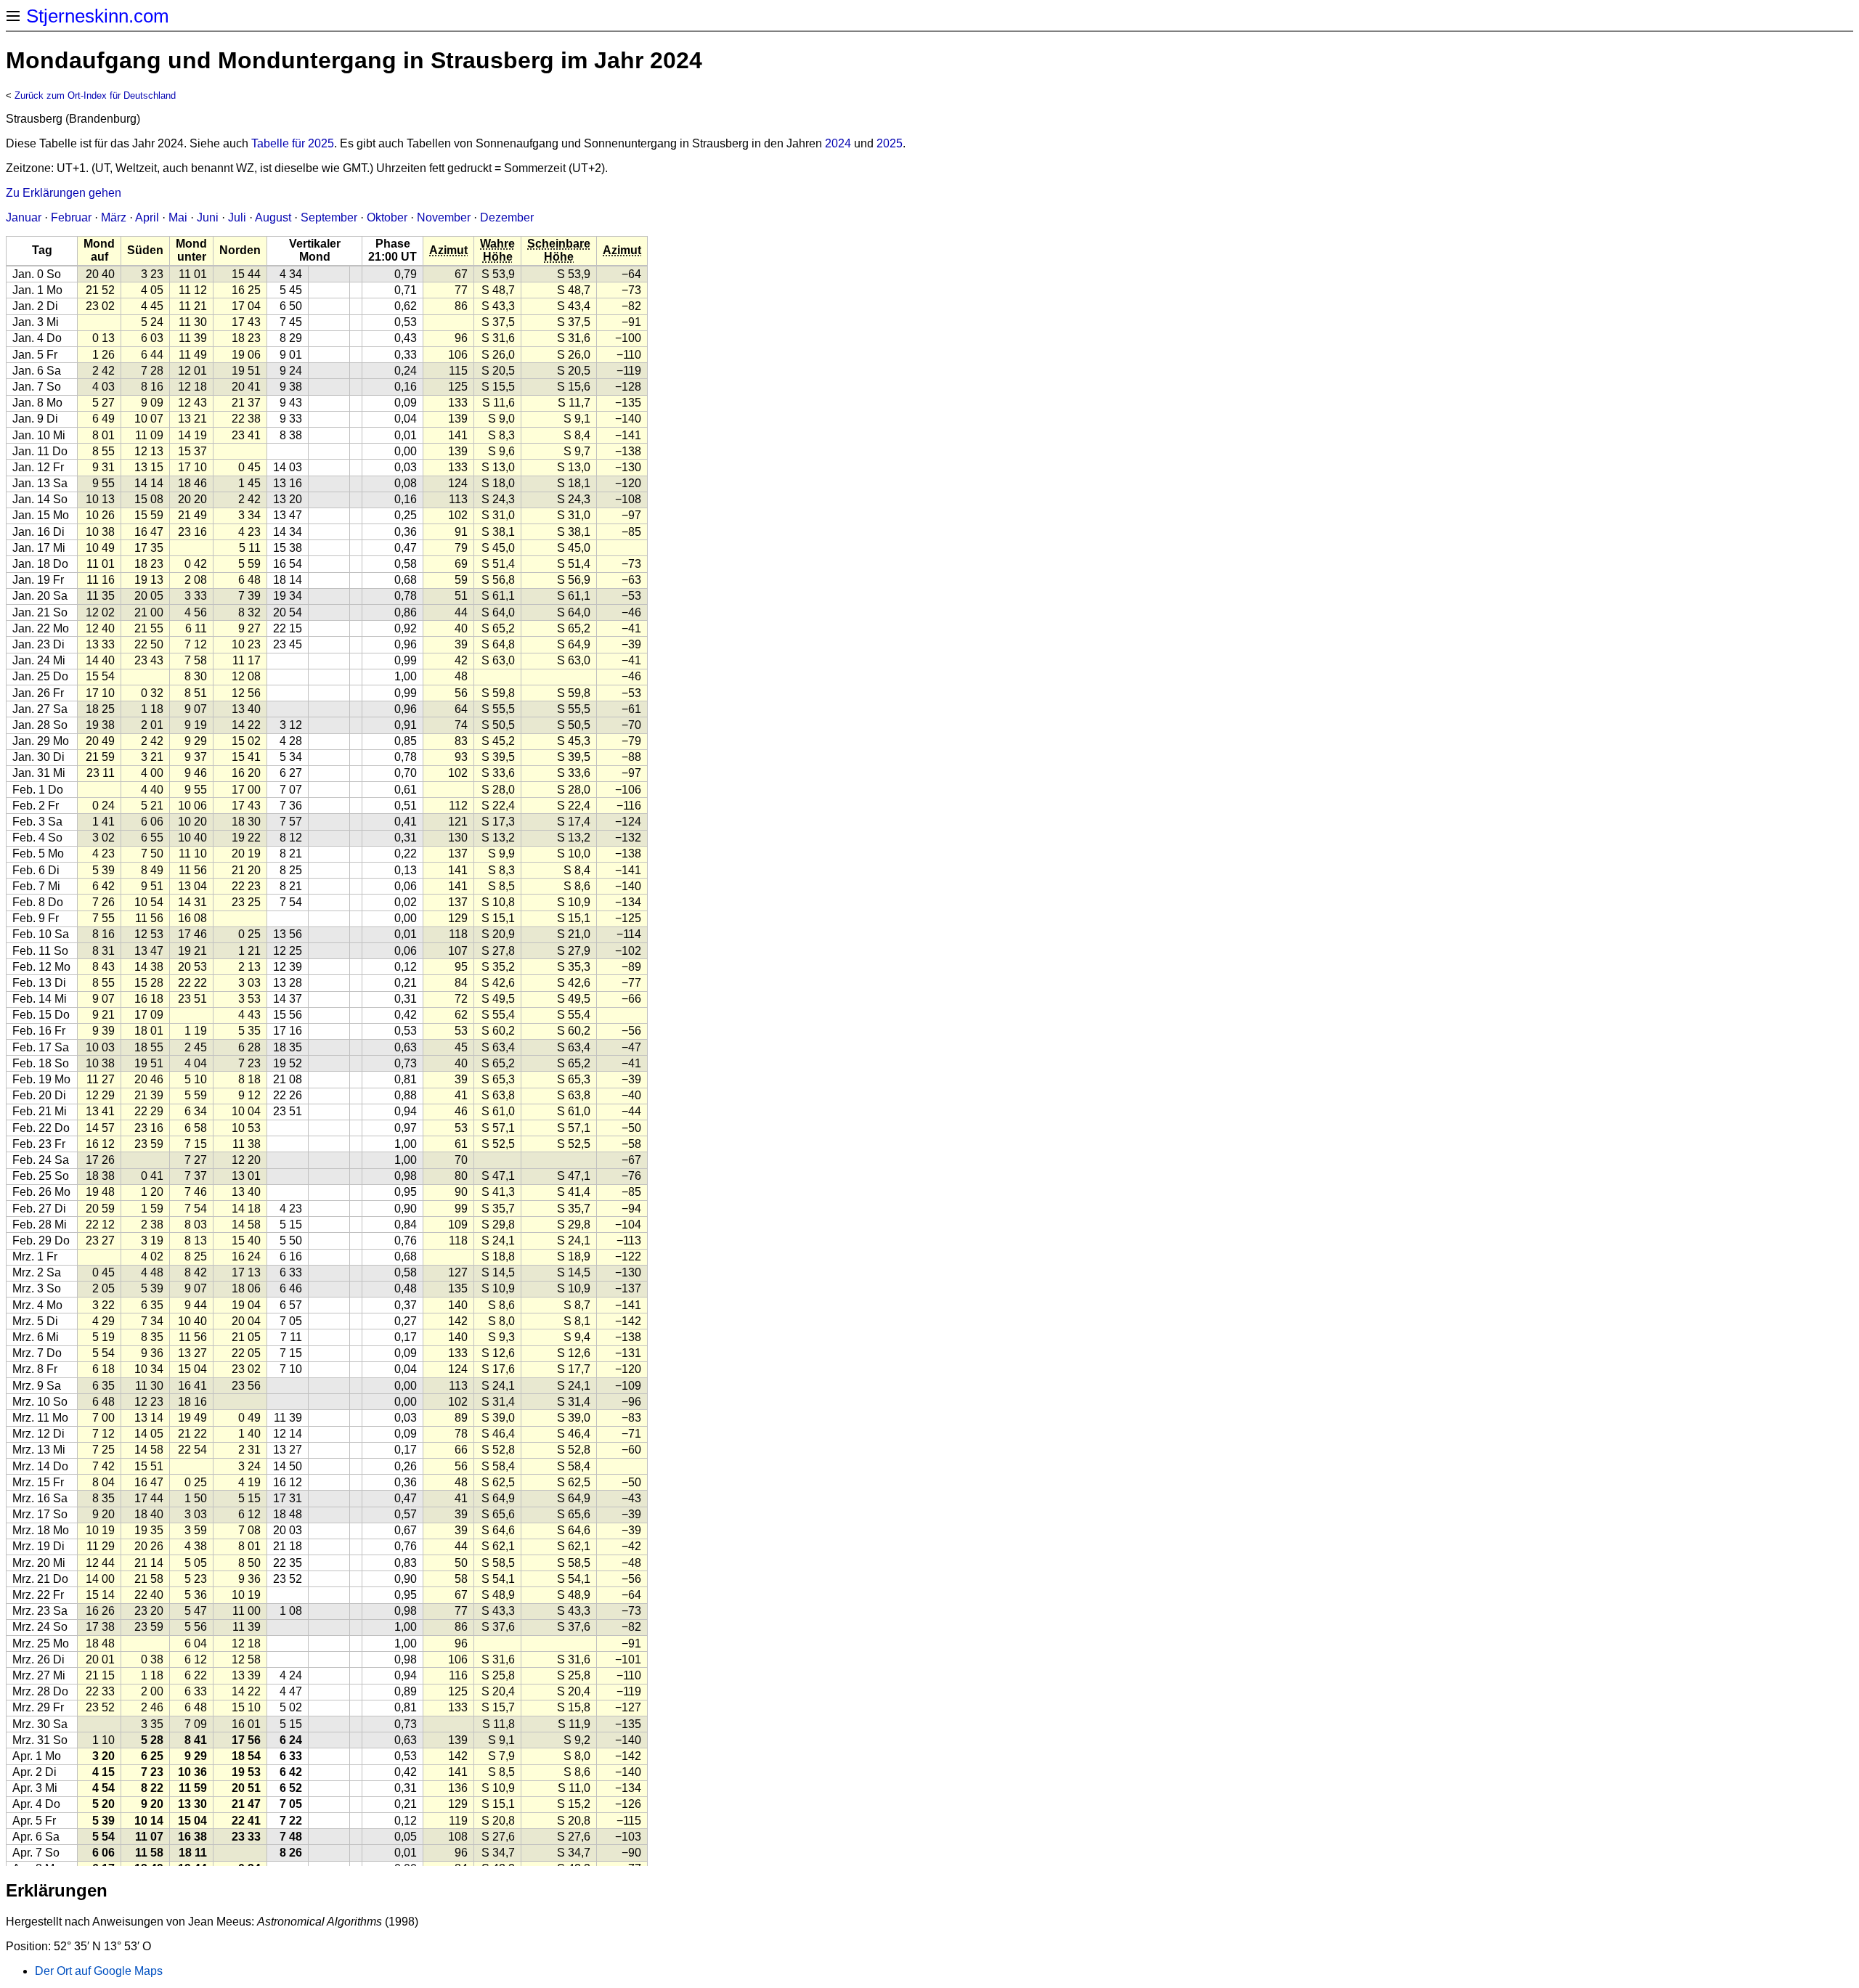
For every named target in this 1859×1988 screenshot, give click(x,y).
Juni (208, 217)
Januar (24, 217)
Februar (71, 217)
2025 (890, 143)
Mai (178, 217)
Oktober (387, 217)
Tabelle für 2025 (293, 143)
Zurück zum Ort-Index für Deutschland (95, 95)
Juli (237, 217)
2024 (838, 143)
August (273, 217)
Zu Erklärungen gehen (64, 193)
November (444, 217)
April (147, 217)
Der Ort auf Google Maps (99, 1971)
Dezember (507, 217)
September (329, 217)
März (114, 217)
